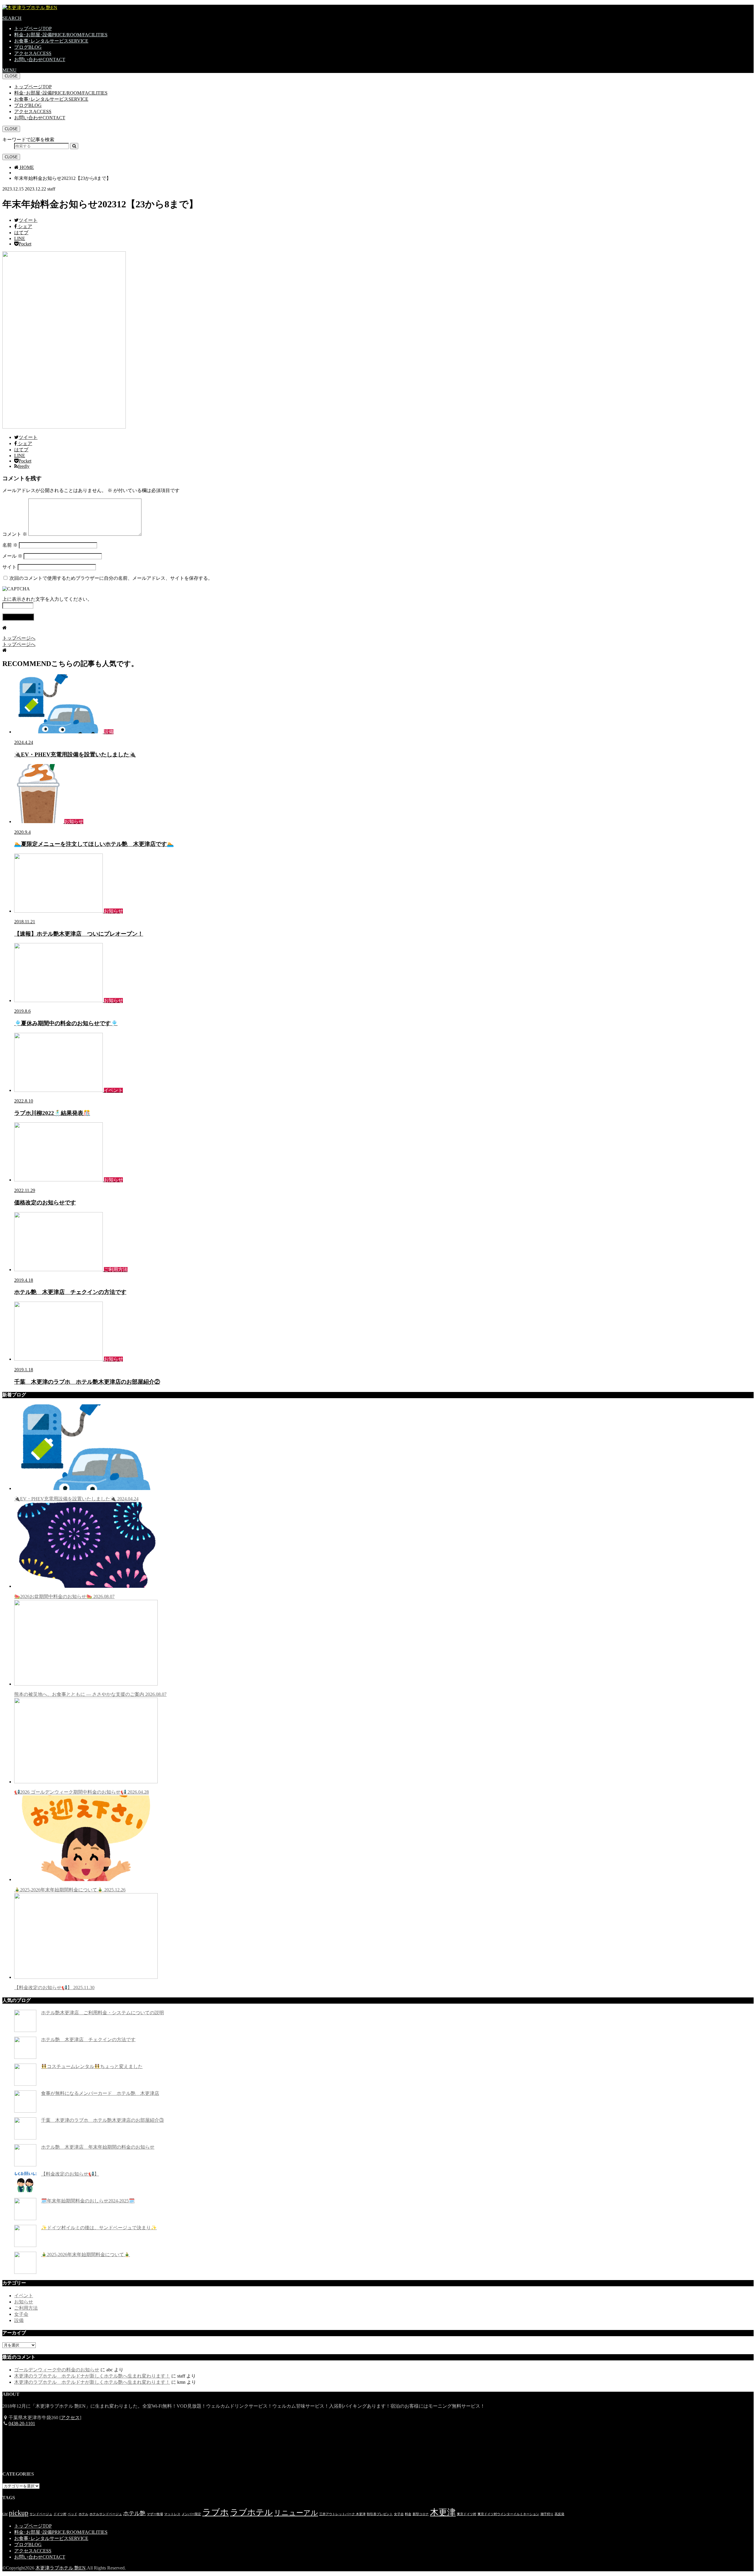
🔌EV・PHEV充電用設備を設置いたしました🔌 (76, 1499)
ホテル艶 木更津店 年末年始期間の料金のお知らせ (98, 2147)
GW (5, 2514)
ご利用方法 (26, 2308)
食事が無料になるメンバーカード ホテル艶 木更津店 (100, 2093)
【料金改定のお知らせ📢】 (54, 1988)
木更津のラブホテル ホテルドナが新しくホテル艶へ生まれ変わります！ (92, 2376)
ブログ (28, 47)
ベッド (72, 2514)
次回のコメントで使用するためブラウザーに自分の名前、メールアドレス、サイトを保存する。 (111, 578)
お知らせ (24, 2302)
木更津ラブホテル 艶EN (61, 2568)
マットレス (172, 2514)
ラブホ (216, 2512)
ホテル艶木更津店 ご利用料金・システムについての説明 (102, 2013)
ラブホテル (251, 2512)
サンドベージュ (41, 2514)
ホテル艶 (134, 2513)
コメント (15, 534)
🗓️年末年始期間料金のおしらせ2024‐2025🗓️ (88, 2201)
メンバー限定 (191, 2514)
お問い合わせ (40, 60)
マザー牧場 (155, 2514)
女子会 (21, 2314)
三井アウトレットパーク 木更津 (342, 2514)
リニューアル (296, 2513)
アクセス (33, 53)
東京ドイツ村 (467, 2514)
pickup (19, 2513)
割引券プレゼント (380, 2514)
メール (12, 556)
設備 (19, 2320)
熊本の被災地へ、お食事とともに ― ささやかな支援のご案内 (90, 1694)
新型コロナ (421, 2514)
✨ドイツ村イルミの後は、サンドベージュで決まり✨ (99, 2228)
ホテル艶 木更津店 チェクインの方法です (88, 2040)
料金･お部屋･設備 (61, 35)
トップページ (33, 29)
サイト (9, 567)
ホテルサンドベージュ (106, 2514)
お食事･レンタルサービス (51, 41)
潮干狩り (547, 2514)
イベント (24, 2296)
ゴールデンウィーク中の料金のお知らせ (57, 2370)
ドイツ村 (60, 2514)
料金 (408, 2514)
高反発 (559, 2514)
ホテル (83, 2514)
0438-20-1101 (22, 2423)
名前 (10, 545)
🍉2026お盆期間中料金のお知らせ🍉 (64, 1596)
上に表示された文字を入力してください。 (47, 599)
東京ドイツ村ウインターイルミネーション (508, 2514)
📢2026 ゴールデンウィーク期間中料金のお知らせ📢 (82, 1792)
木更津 (443, 2512)
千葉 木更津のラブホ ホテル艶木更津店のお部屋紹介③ (102, 2120)
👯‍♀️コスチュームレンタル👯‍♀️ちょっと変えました (92, 2066)
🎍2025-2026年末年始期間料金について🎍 (70, 1890)
